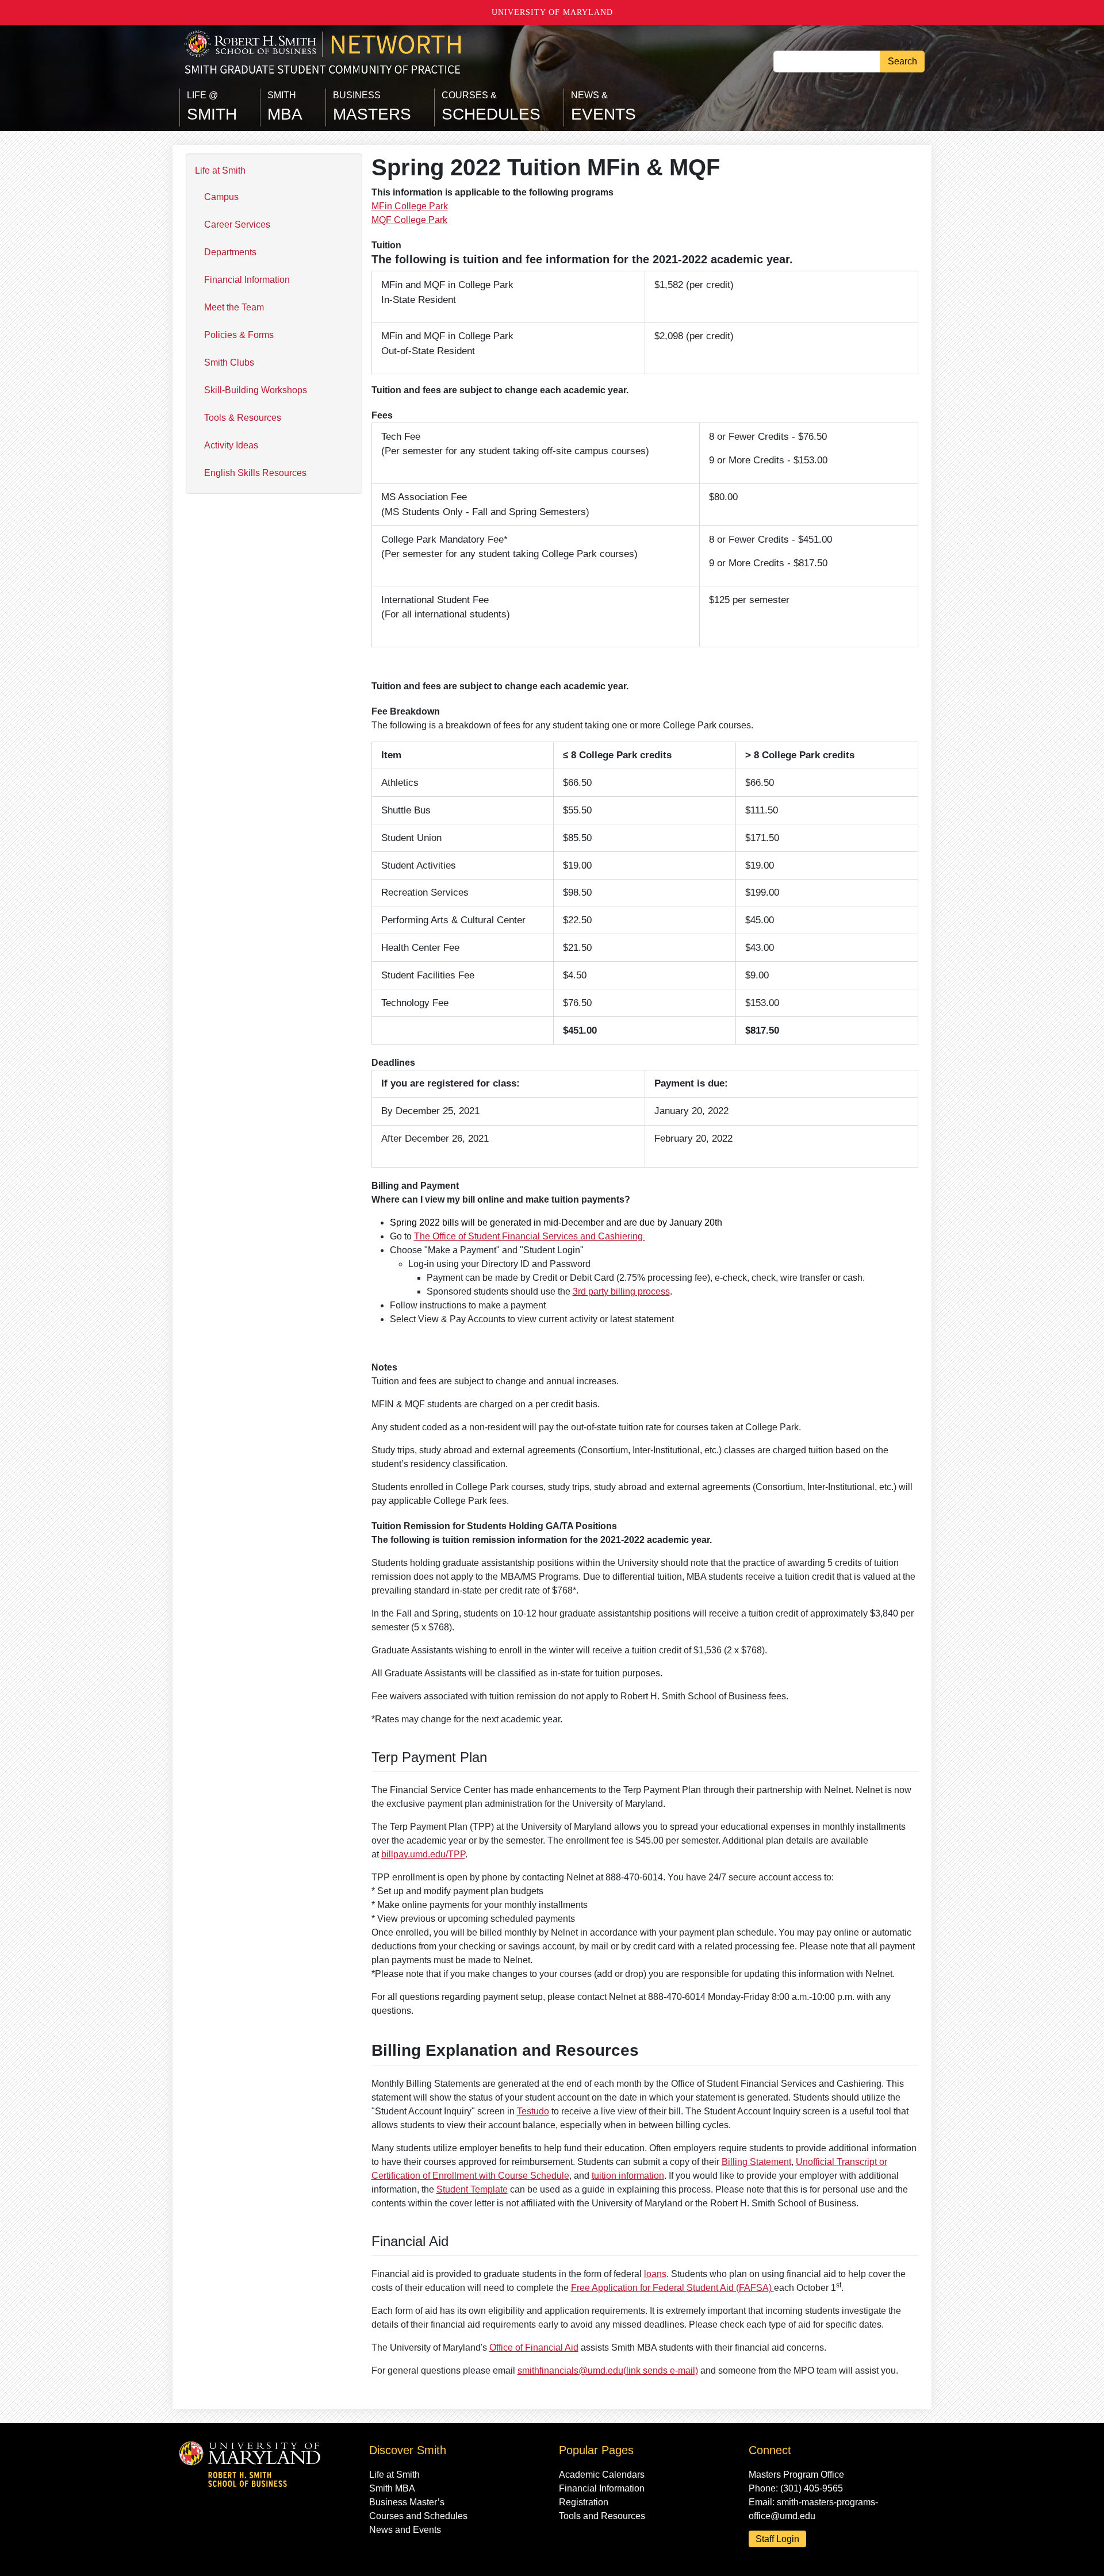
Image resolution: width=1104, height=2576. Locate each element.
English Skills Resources (255, 473)
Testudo (533, 2111)
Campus (221, 197)
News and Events (405, 2530)
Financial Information (247, 280)
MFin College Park (410, 206)
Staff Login (777, 2539)
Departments (230, 252)
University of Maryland (552, 12)
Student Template (472, 2189)
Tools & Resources (243, 418)
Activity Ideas (231, 445)
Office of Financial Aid (534, 2347)
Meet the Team (234, 307)
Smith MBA (392, 2488)
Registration (584, 2502)
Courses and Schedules (418, 2516)
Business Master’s (407, 2502)
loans (655, 2274)
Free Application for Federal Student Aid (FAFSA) (672, 2288)
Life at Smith (220, 170)
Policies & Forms (239, 335)
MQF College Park (409, 220)
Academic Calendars (602, 2475)
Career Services (237, 224)
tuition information (628, 2176)
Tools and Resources (602, 2516)
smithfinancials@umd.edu (608, 2370)
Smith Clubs (229, 362)
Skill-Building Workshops (256, 390)
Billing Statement (756, 2162)
